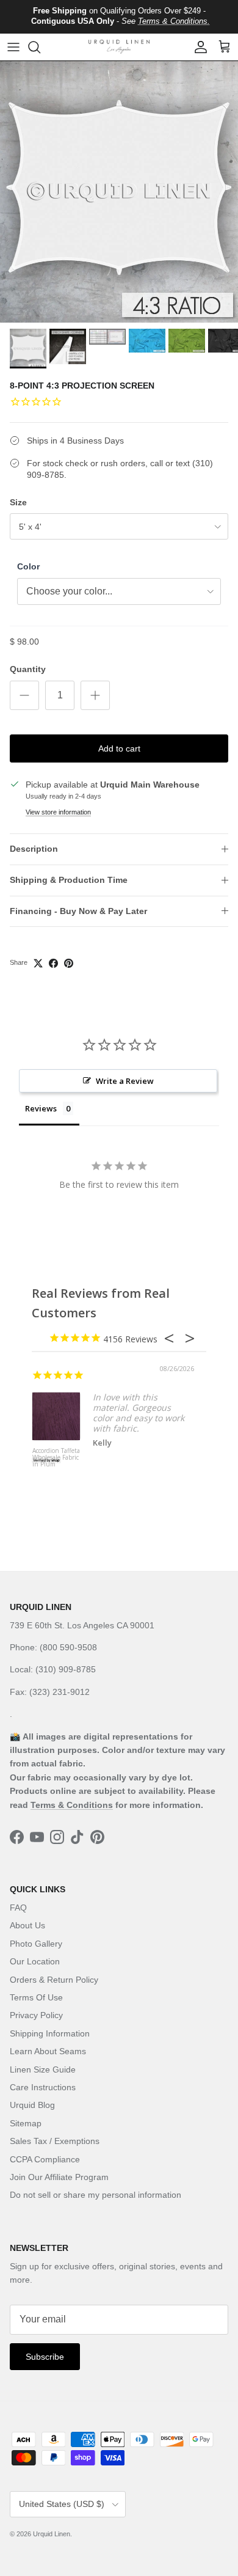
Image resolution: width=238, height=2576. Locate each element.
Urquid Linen (52, 2534)
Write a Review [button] (125, 1081)
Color (28, 566)
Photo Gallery (36, 1944)
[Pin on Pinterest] (69, 963)
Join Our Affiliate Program (59, 2177)
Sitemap (26, 2123)
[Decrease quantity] (24, 695)
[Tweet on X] (38, 963)
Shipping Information (50, 2033)
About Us (27, 1925)
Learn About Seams (48, 2051)
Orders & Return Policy (54, 1980)
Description (34, 849)
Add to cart (119, 748)
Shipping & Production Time (69, 880)
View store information (58, 812)
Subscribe (45, 2357)
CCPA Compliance (45, 2159)
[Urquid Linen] (119, 47)
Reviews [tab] (41, 1108)
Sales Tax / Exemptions (55, 2141)
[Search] (40, 47)
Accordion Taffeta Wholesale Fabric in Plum (56, 1458)
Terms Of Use (36, 1997)
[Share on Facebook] (53, 963)
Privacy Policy (36, 2015)
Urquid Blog (32, 2105)
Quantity (28, 669)
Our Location (35, 1961)
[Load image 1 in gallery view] (119, 192)
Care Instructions (43, 2087)
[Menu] (13, 47)
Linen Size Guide (43, 2069)
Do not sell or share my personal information (96, 2195)
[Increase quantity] (95, 695)
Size (18, 502)
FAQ (18, 1908)
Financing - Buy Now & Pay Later (78, 911)
